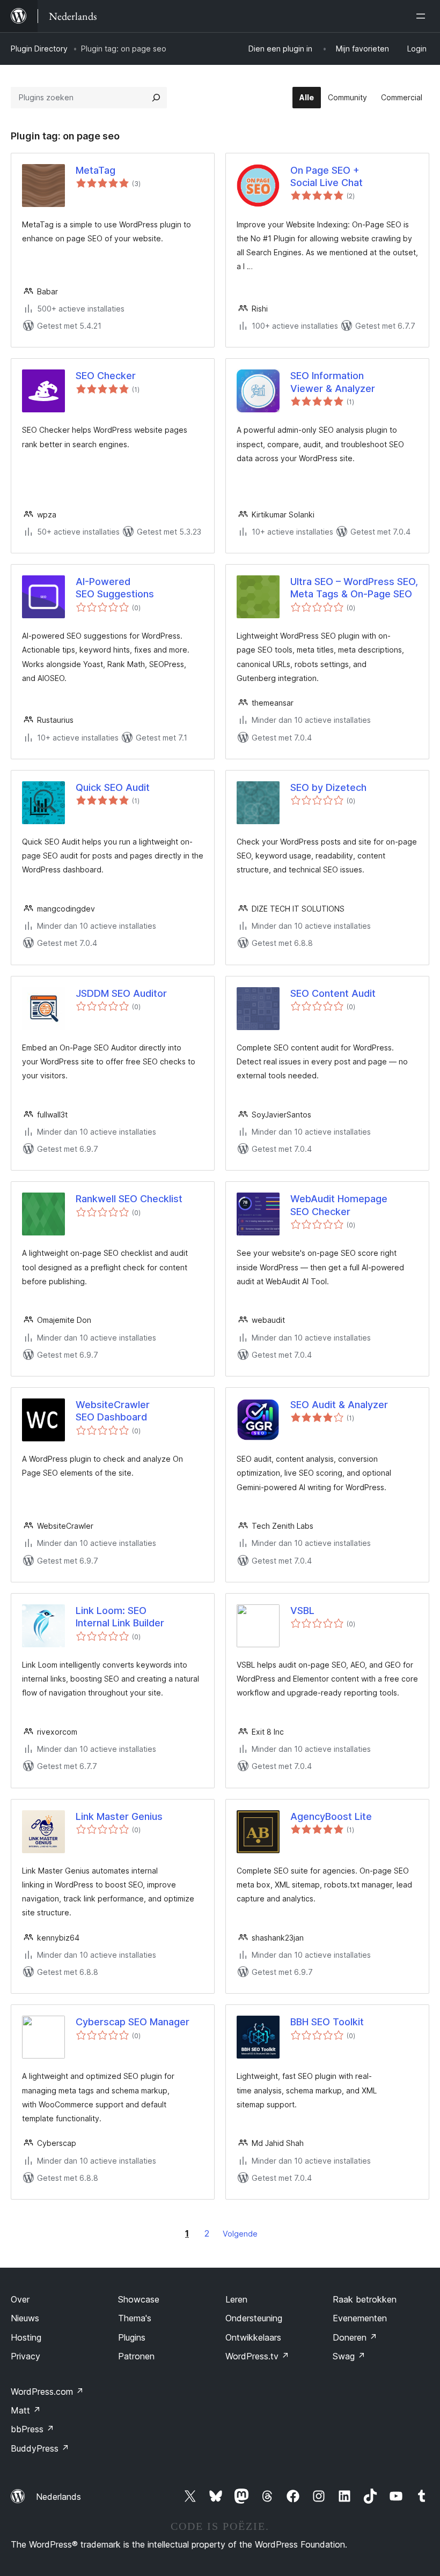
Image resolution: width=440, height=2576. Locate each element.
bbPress (32, 2429)
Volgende (240, 2234)
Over (20, 2299)
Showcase (139, 2299)
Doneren (355, 2337)
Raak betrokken (365, 2299)
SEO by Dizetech (328, 787)
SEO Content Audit (333, 993)
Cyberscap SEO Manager (133, 2022)
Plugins (132, 2337)
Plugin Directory (39, 49)
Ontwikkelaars (253, 2337)
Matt (26, 2410)
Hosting (26, 2337)
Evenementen (360, 2318)
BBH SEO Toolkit (327, 2022)
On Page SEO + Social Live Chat (327, 176)
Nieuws (25, 2318)
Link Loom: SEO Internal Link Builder (120, 1617)
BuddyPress (40, 2448)
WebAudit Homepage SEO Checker (339, 1205)
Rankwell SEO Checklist (129, 1199)
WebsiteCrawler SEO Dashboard (113, 1411)
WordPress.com (47, 2392)
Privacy (25, 2356)
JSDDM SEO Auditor (121, 993)
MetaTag (96, 170)
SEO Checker (106, 376)
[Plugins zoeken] (156, 98)
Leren (236, 2299)
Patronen (136, 2356)
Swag (349, 2356)
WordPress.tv (257, 2356)
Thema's (135, 2318)
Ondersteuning (254, 2318)
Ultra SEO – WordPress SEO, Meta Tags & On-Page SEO (354, 588)
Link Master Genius (119, 1816)
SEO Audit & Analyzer (339, 1405)
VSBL (302, 1611)
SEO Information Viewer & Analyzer (333, 382)
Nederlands (58, 2497)
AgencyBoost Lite (331, 1816)
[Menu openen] (423, 16)
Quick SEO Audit (113, 787)
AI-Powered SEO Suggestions (115, 588)
